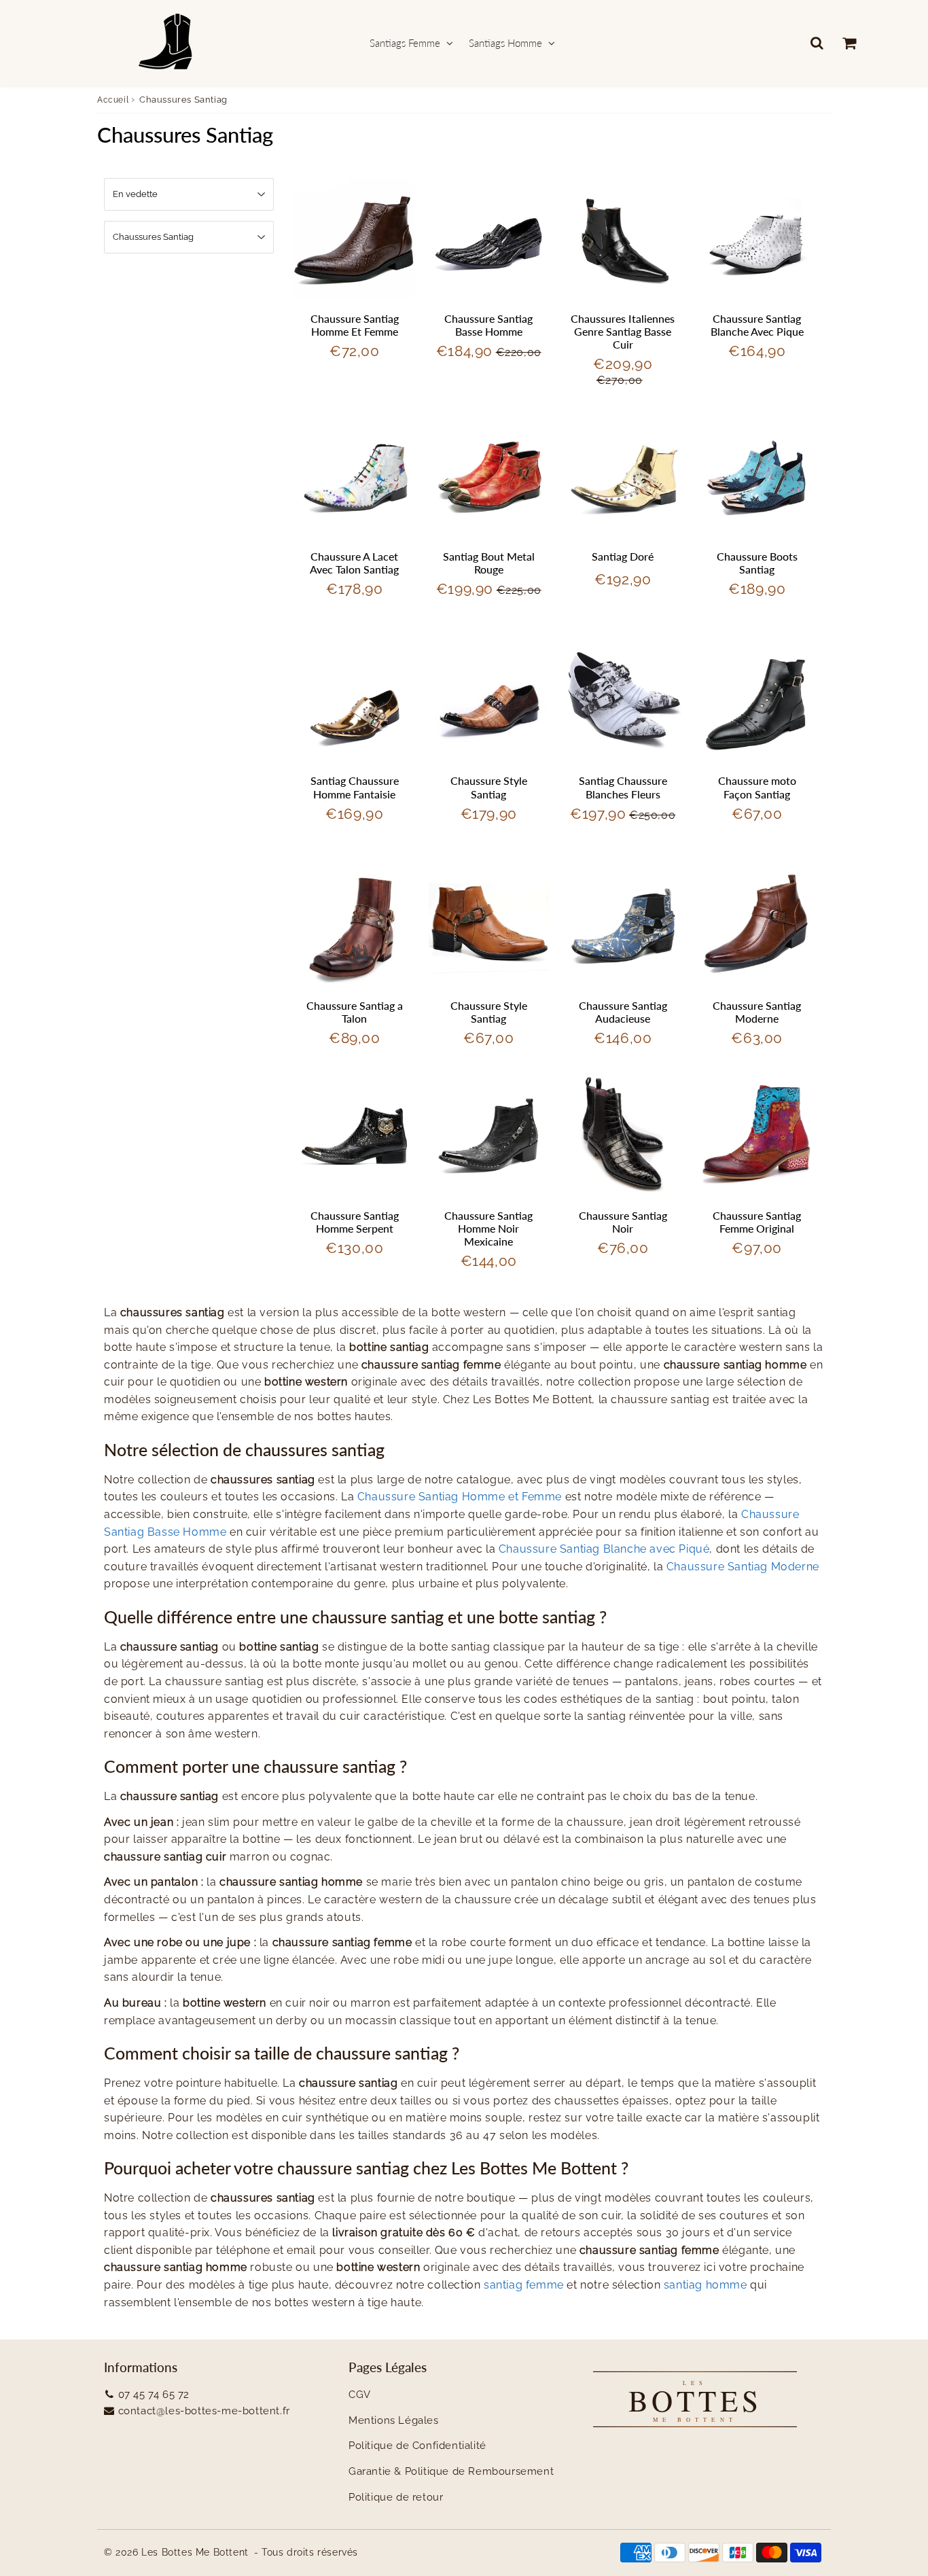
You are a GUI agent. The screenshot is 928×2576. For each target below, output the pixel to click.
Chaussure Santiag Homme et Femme (460, 1497)
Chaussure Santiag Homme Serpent (355, 1222)
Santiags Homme (505, 43)
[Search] (817, 43)
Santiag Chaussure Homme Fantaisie (355, 787)
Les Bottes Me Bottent (195, 2552)
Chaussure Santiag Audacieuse (623, 1012)
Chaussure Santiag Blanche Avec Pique (757, 325)
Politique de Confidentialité (417, 2446)
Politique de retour (396, 2497)
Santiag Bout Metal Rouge (489, 563)
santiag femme (524, 2285)
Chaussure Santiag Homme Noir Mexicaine (488, 1228)
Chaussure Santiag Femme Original (757, 1222)
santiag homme (706, 2285)
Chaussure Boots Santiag (757, 563)
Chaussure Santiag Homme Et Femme (355, 325)
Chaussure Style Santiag (489, 787)
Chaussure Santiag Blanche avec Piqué (604, 1549)
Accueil (113, 100)
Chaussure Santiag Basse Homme (488, 325)
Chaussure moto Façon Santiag (757, 787)
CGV (360, 2395)
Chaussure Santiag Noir (623, 1222)
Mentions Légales (394, 2420)
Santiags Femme (405, 43)
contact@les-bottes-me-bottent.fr (204, 2411)
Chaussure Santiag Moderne (757, 1012)
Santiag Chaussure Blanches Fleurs (623, 787)
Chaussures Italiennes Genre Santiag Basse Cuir (623, 331)
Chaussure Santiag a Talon (355, 1012)
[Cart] (849, 43)
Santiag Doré (623, 556)
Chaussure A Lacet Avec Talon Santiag (354, 563)
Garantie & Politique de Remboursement (451, 2471)
